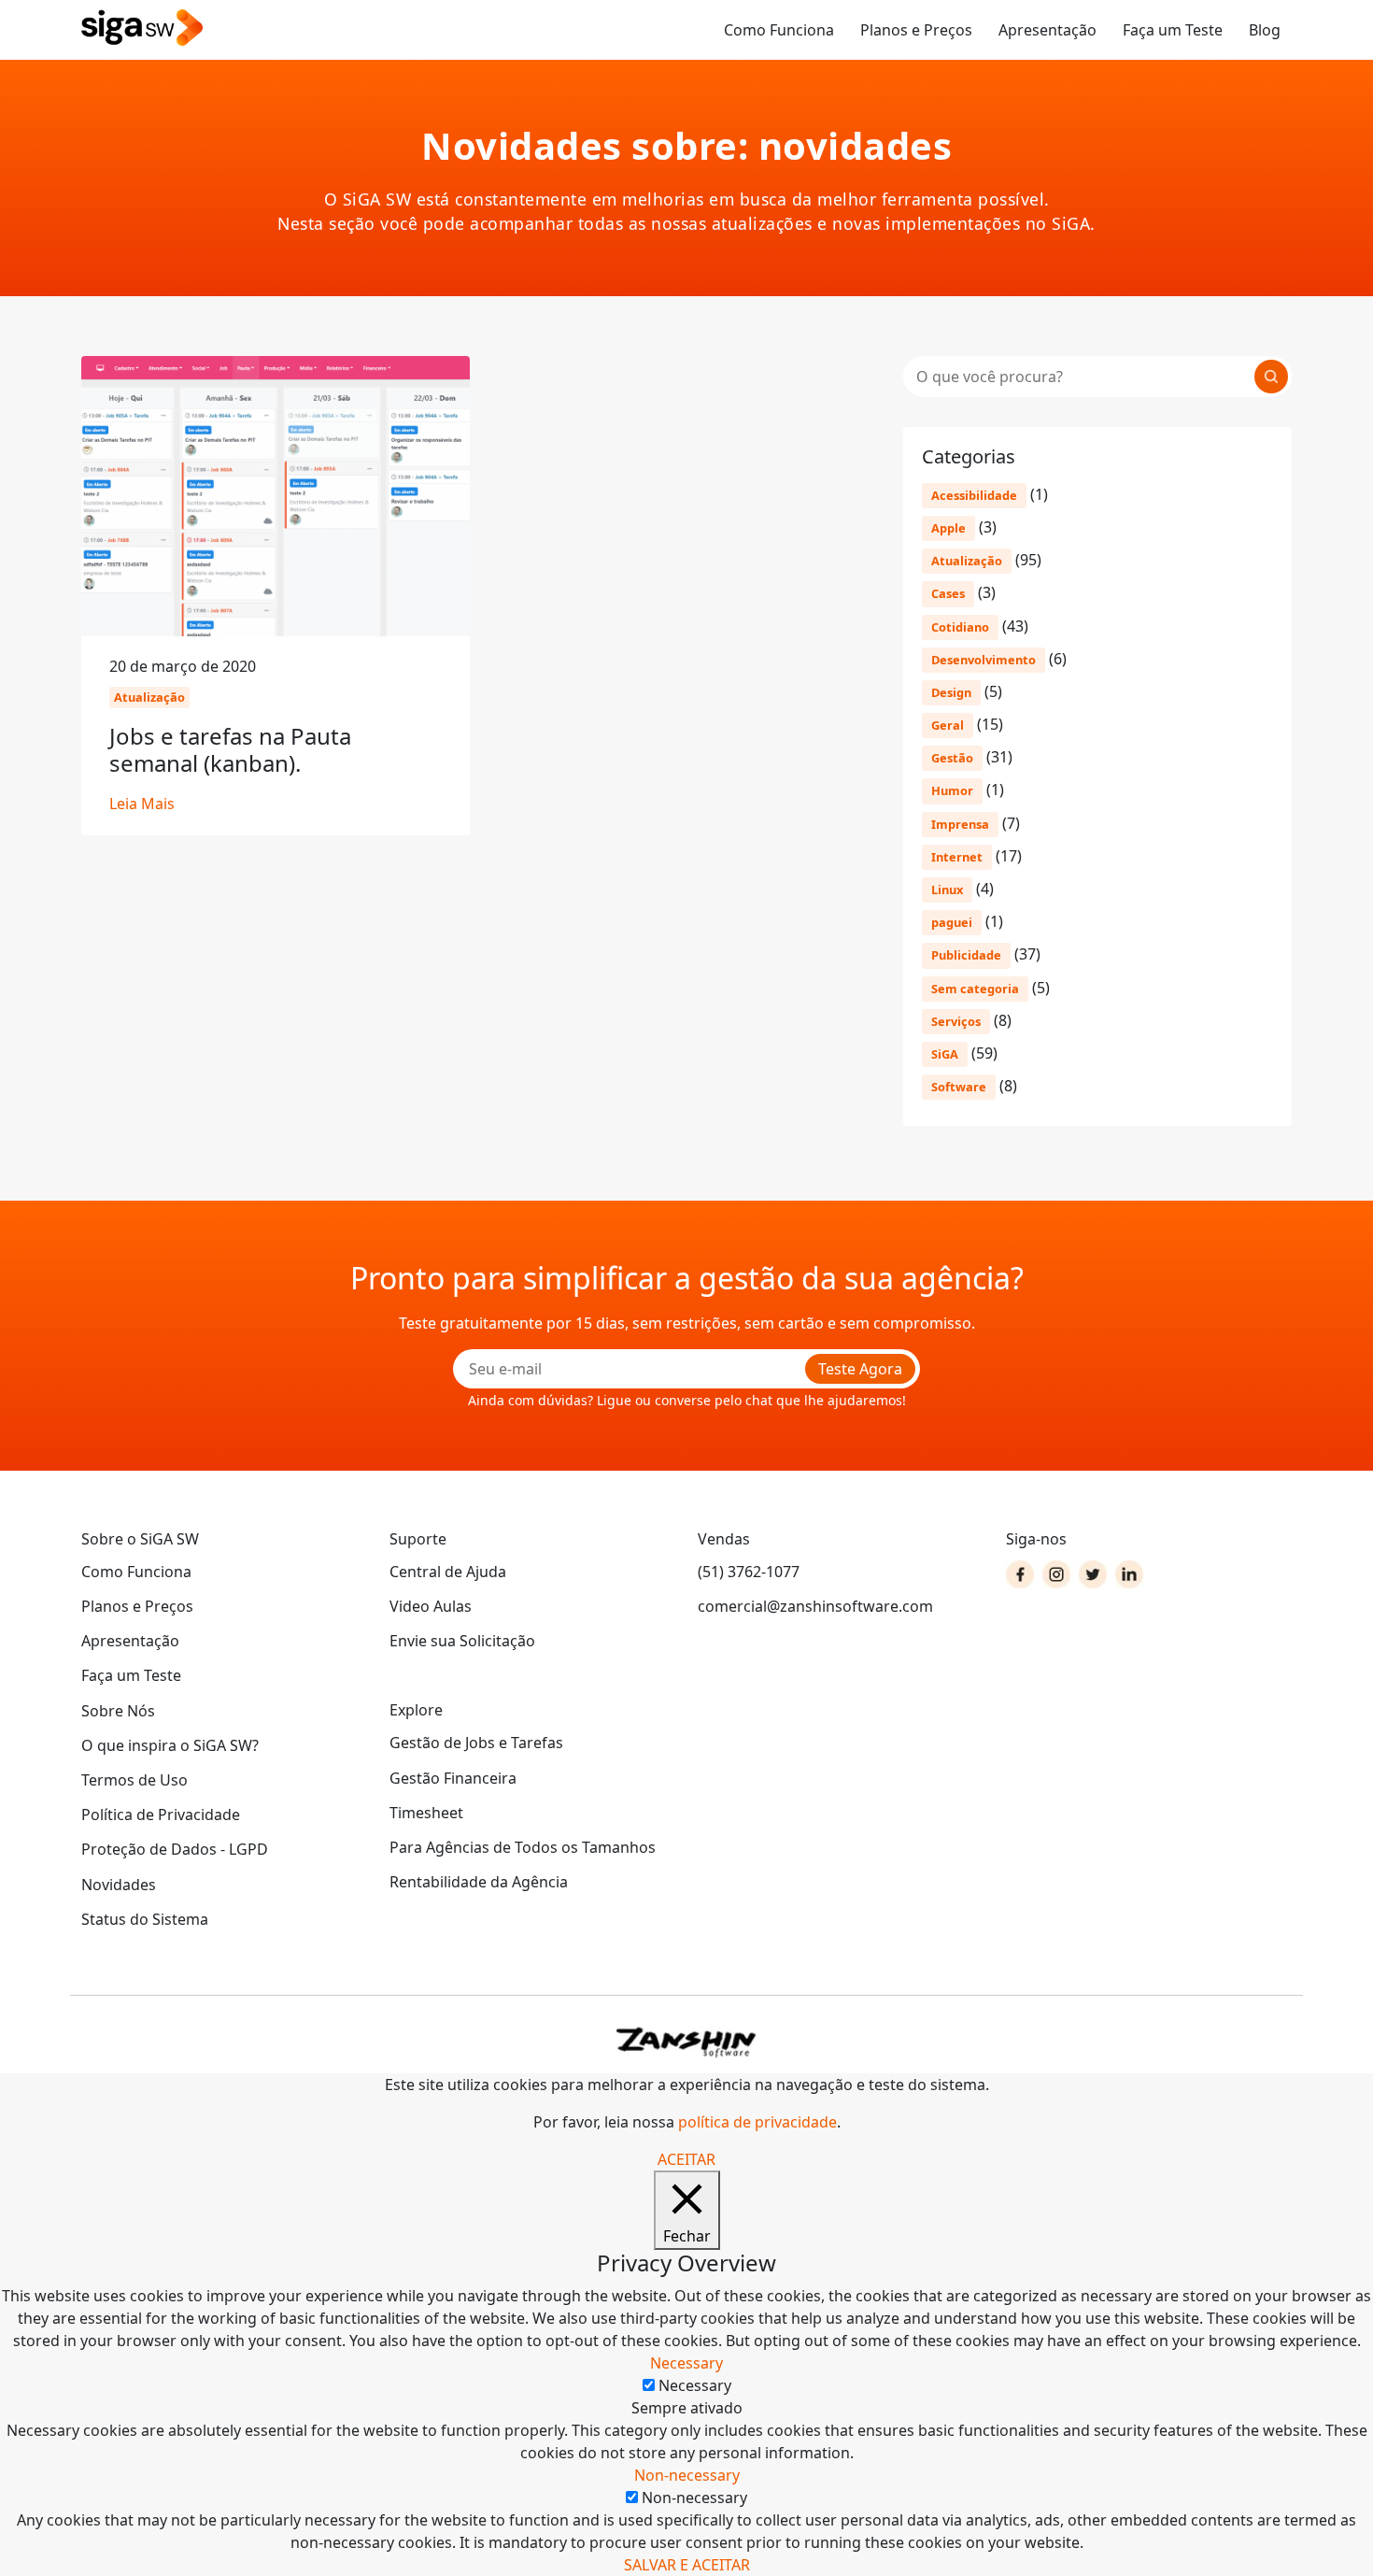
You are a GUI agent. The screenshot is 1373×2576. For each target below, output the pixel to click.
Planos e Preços (916, 30)
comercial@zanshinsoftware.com (815, 1606)
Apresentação (1047, 30)
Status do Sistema (145, 1919)
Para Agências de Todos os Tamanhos (523, 1847)
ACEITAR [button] (686, 2159)
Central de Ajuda (448, 1572)
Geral (948, 725)
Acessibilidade (974, 495)
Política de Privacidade (161, 1815)
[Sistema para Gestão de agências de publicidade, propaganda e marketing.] (142, 28)
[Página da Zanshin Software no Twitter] (1093, 1574)
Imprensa (960, 824)
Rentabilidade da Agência (479, 1882)
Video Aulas (431, 1606)
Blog (1265, 30)
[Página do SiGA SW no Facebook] (1020, 1574)
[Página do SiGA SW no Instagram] (1056, 1574)
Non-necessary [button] (687, 2475)
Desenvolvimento (984, 660)
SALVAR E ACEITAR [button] (687, 2565)
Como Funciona (779, 30)
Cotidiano (960, 627)
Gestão (952, 758)
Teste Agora (860, 1369)
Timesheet (426, 1813)
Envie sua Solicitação (462, 1641)
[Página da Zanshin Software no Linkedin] (1129, 1574)
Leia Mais (142, 804)
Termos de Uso (134, 1780)
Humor (952, 790)
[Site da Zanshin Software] (686, 2042)
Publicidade (966, 955)
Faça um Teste (1173, 30)
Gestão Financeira (453, 1778)
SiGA (945, 1054)
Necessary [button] (686, 2363)
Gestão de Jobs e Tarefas (476, 1743)
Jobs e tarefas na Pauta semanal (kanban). (230, 749)
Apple (948, 528)
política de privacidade (757, 2122)
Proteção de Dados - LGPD (175, 1849)
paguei (952, 922)
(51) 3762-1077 (749, 1572)
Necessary (695, 2385)
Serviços (956, 1021)
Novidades (119, 1885)
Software (959, 1087)
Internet (957, 857)
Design (951, 692)
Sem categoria (975, 989)
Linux (947, 890)
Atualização (967, 561)
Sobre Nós (118, 1711)
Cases (948, 593)
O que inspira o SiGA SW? (170, 1745)
